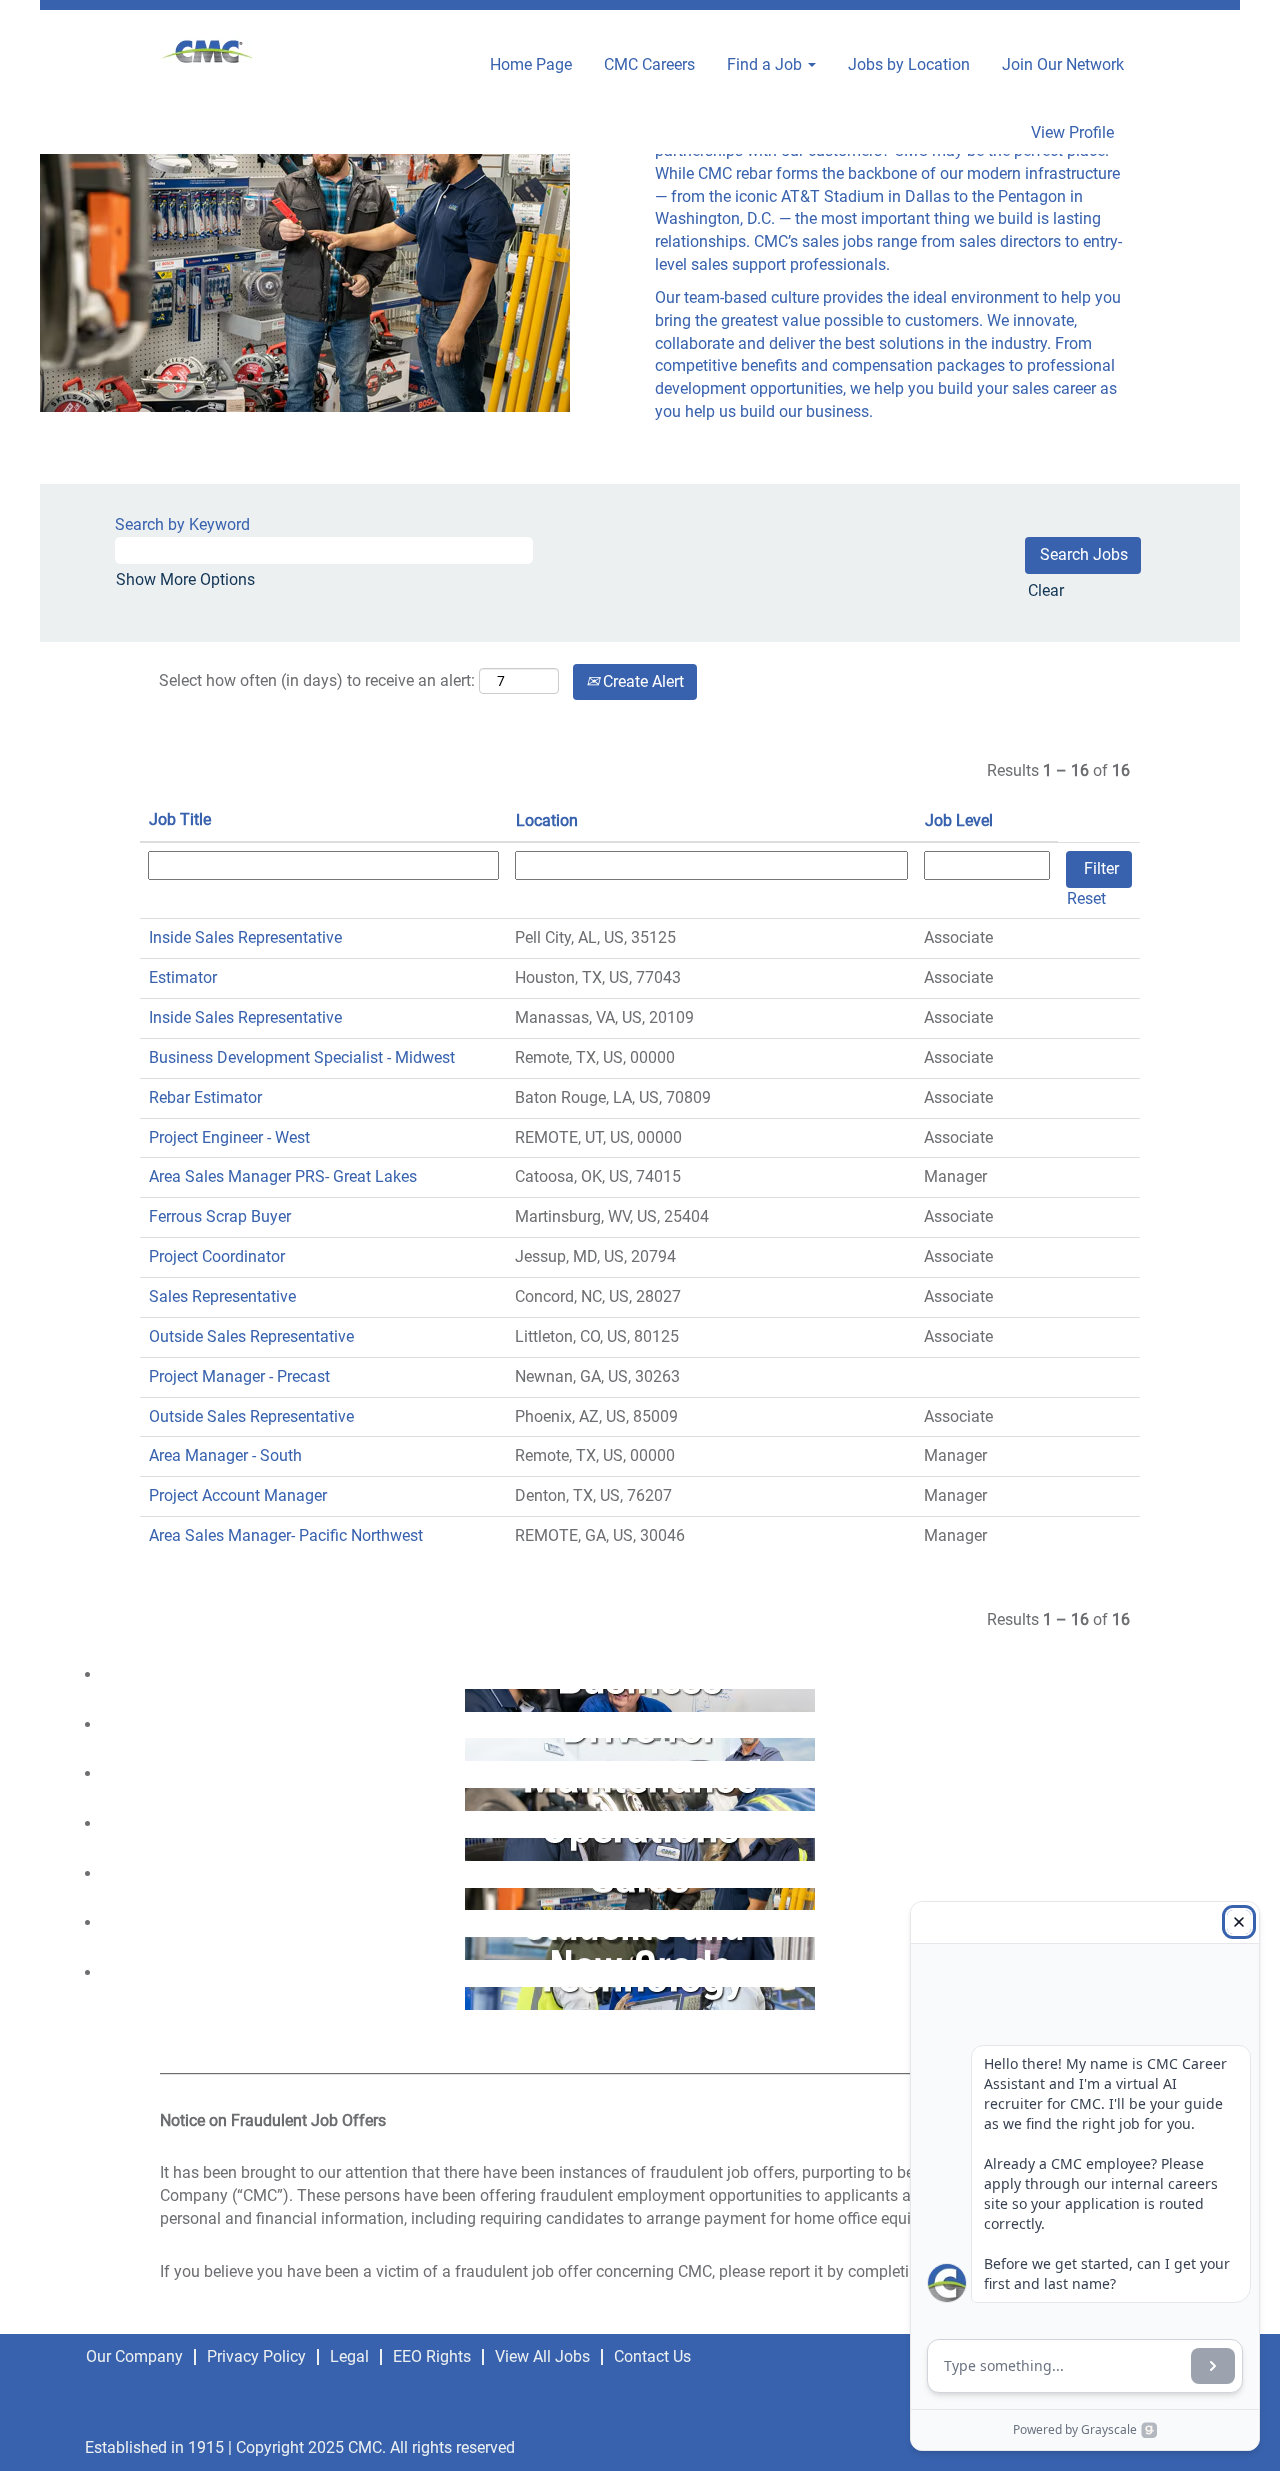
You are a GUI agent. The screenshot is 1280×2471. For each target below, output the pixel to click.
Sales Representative (222, 1296)
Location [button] (547, 820)
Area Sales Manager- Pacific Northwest (286, 1535)
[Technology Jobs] (92, 1997)
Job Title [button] (180, 819)
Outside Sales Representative (251, 1336)
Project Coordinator (217, 1256)
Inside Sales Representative (245, 937)
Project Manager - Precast (239, 1376)
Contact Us (652, 2356)
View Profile (1072, 133)
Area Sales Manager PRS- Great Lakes (283, 1176)
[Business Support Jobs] (92, 1699)
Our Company (134, 2356)
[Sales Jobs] (92, 1898)
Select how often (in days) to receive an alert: (317, 680)
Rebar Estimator (205, 1097)
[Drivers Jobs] (92, 1748)
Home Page (531, 64)
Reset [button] (1086, 898)
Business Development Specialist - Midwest (302, 1057)
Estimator (183, 977)
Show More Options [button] (185, 579)
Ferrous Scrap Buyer (220, 1216)
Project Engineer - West (229, 1137)
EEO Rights (432, 2356)
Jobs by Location (909, 64)
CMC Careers (649, 64)
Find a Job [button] (766, 64)
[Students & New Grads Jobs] (92, 1947)
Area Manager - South (225, 1455)
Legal (349, 2356)
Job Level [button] (959, 820)
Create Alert (641, 681)
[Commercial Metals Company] (208, 53)
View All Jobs (542, 2356)
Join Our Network (1063, 64)
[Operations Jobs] (92, 1848)
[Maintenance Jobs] (92, 1798)
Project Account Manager (238, 1495)
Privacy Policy (256, 2356)
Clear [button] (1046, 590)
